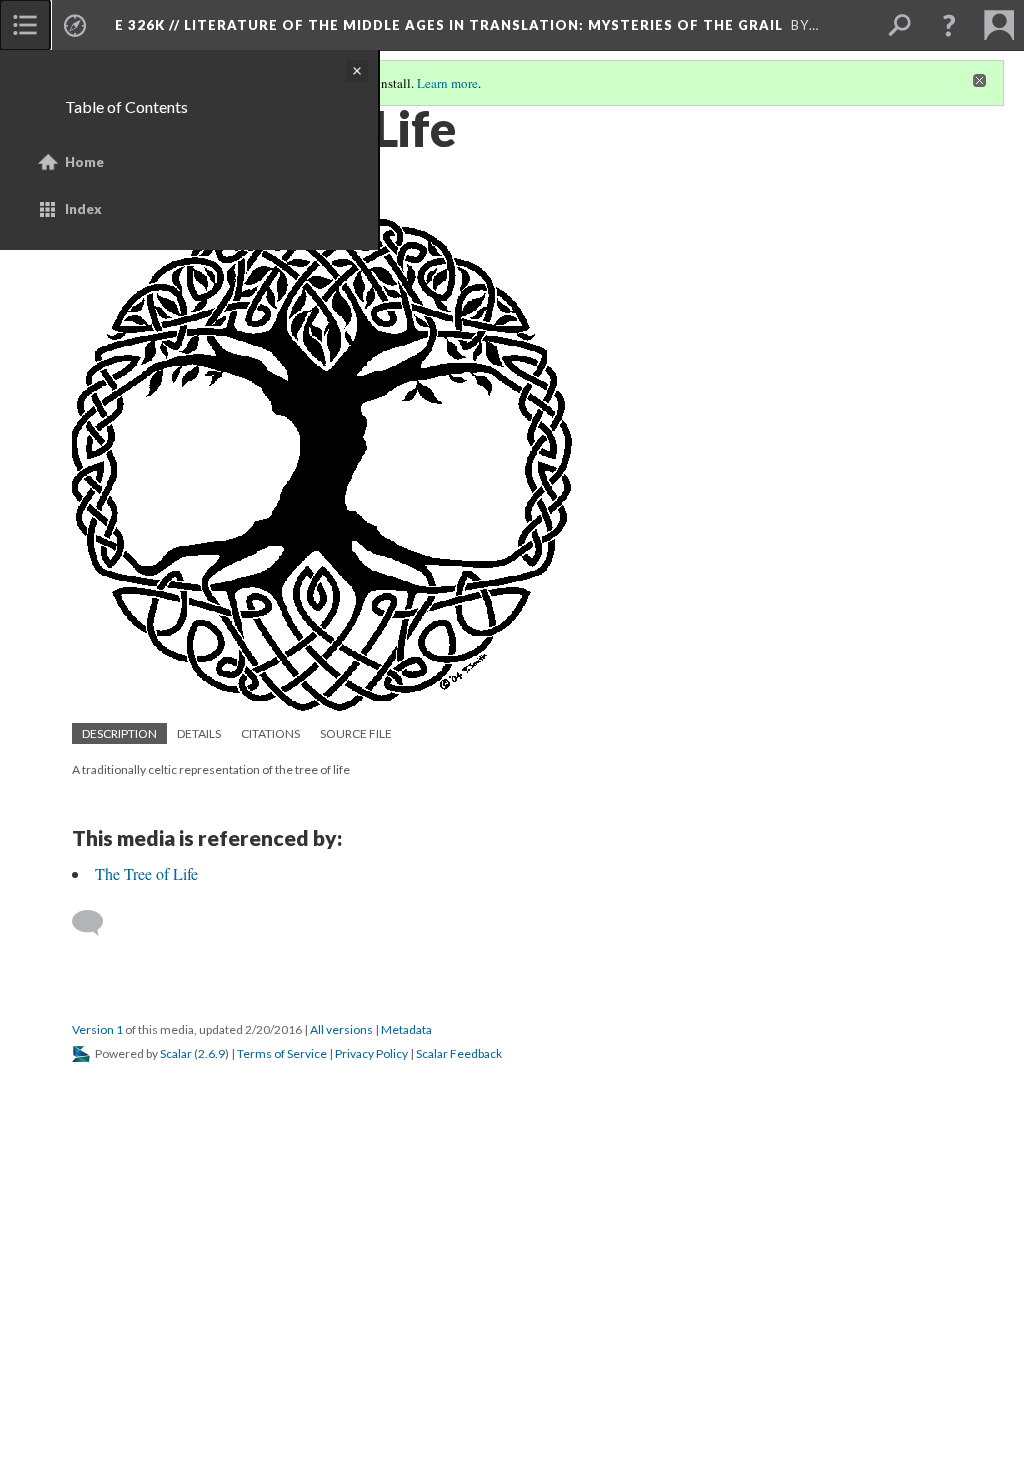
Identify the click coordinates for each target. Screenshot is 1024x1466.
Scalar (176, 1053)
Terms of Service (282, 1053)
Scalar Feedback (459, 1053)
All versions (341, 1029)
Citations (270, 733)
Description (119, 733)
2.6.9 (211, 1053)
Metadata (406, 1029)
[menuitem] (25, 25)
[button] (949, 25)
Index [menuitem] (83, 209)
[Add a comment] (96, 923)
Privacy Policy (371, 1053)
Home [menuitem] (84, 162)
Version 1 (97, 1029)
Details (199, 733)
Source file (356, 733)
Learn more (447, 83)
